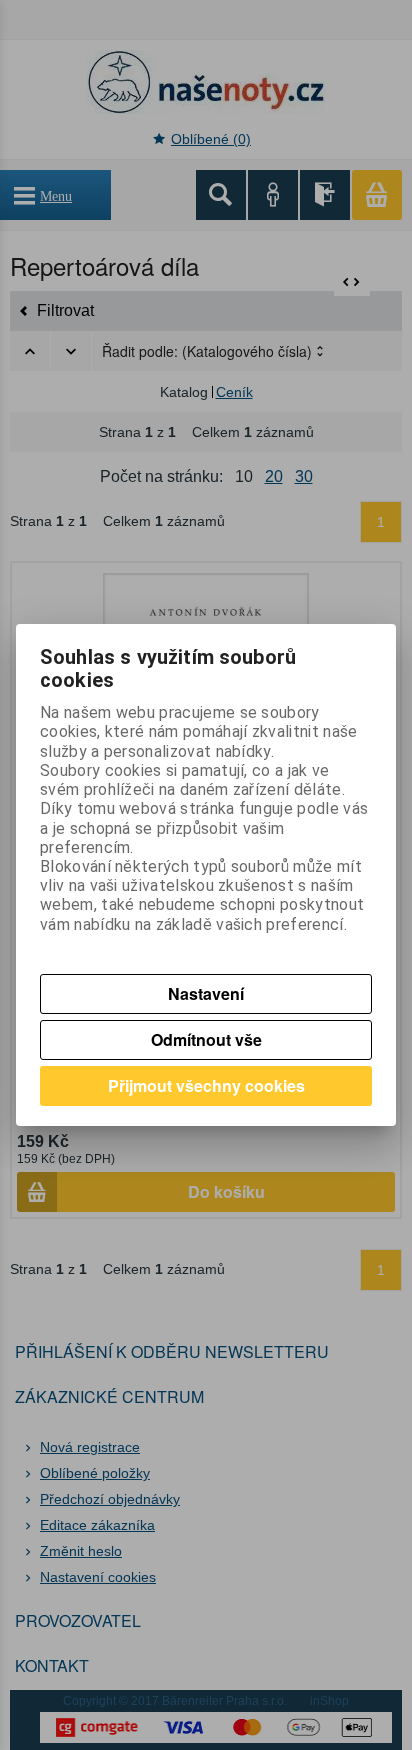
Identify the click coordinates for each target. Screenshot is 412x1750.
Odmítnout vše (206, 1039)
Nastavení (206, 993)
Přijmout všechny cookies (206, 1085)
